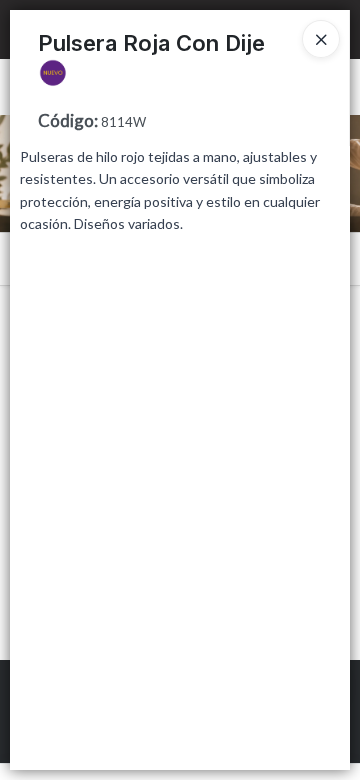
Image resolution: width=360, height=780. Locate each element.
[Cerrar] (321, 39)
